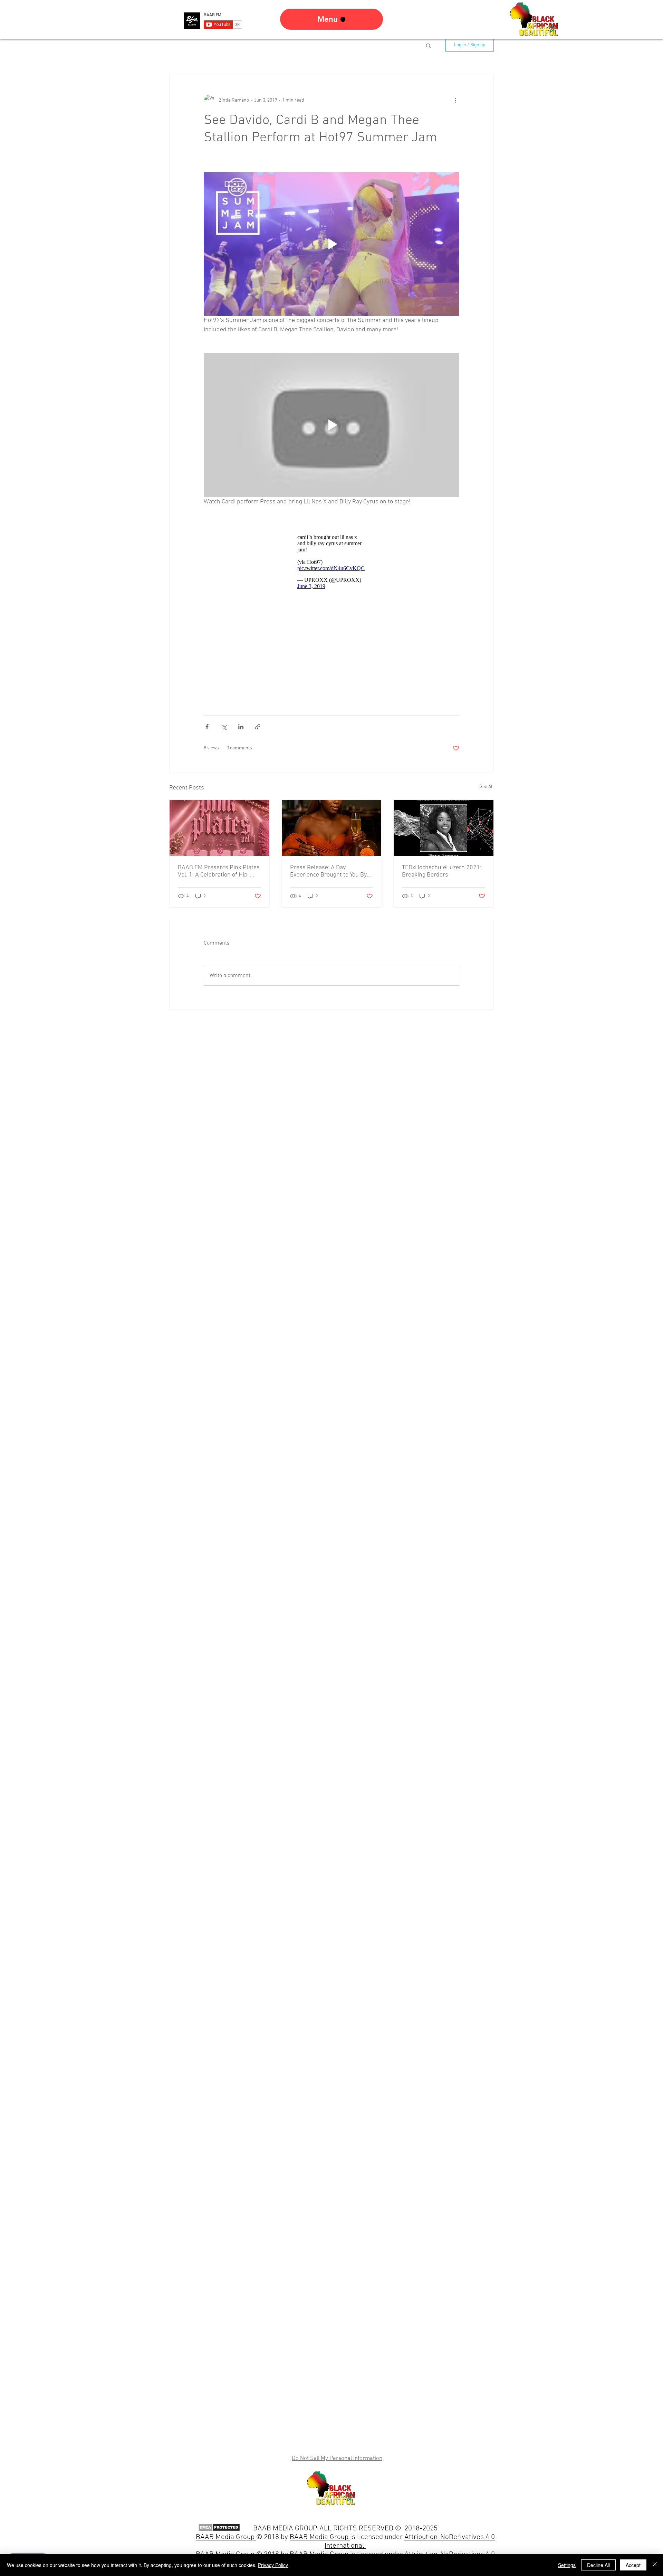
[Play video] (331, 244)
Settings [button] (567, 2565)
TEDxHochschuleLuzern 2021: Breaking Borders (442, 875)
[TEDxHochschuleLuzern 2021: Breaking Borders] (444, 831)
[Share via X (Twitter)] (224, 730)
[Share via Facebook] (207, 730)
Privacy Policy (273, 2565)
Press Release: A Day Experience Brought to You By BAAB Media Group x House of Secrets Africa (330, 875)
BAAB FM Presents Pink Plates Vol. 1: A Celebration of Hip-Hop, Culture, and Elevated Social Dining (219, 875)
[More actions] (455, 100)
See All (487, 790)
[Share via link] (258, 730)
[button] (428, 45)
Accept (633, 2565)
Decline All (598, 2565)
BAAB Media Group (320, 2537)
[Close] (655, 2565)
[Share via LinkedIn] (241, 730)
